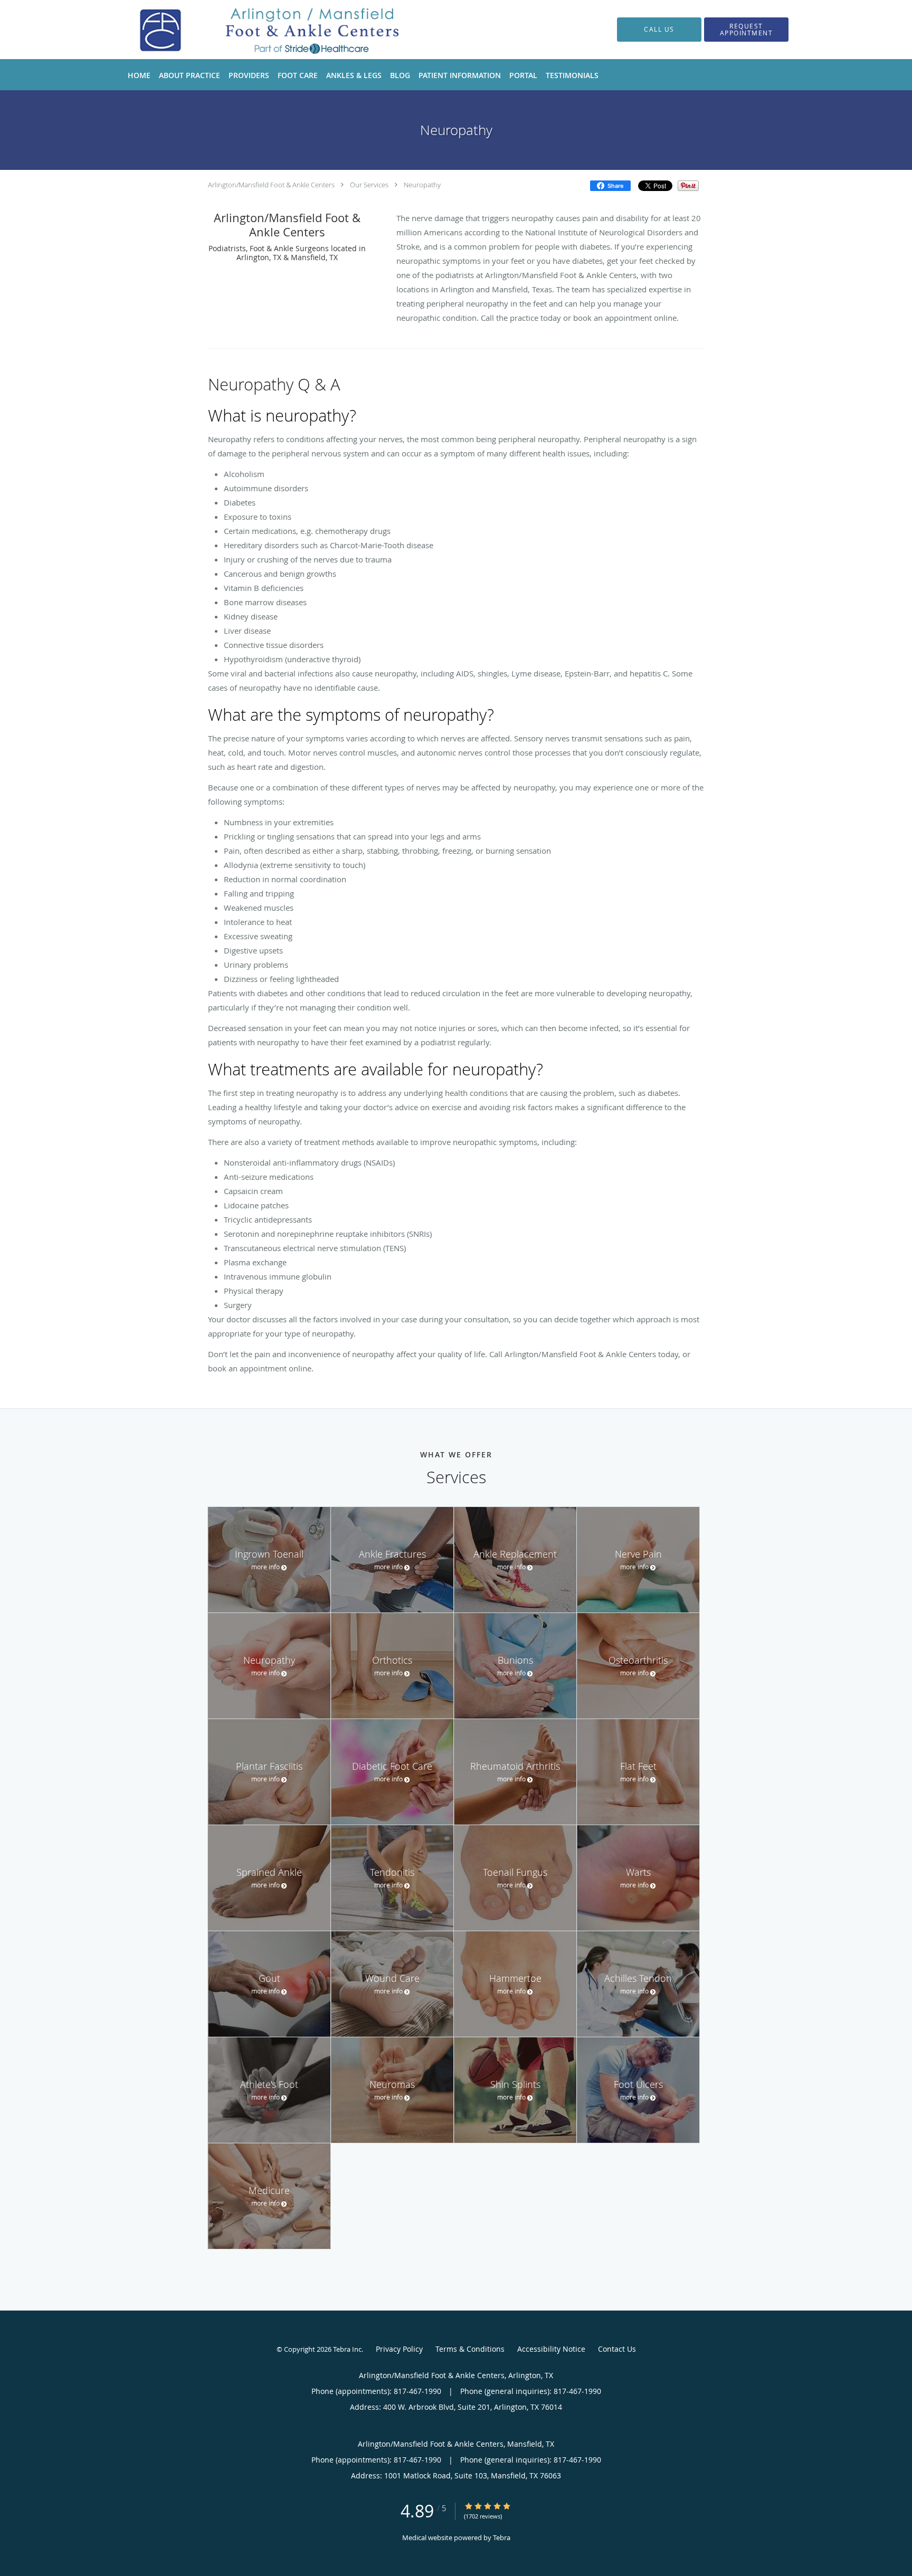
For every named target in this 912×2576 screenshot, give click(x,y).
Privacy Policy (399, 2349)
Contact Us (617, 2349)
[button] (746, 30)
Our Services (369, 185)
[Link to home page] (260, 30)
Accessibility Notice (551, 2349)
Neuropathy (422, 185)
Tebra (502, 2537)
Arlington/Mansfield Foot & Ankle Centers (271, 185)
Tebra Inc (347, 2349)
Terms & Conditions (470, 2349)
